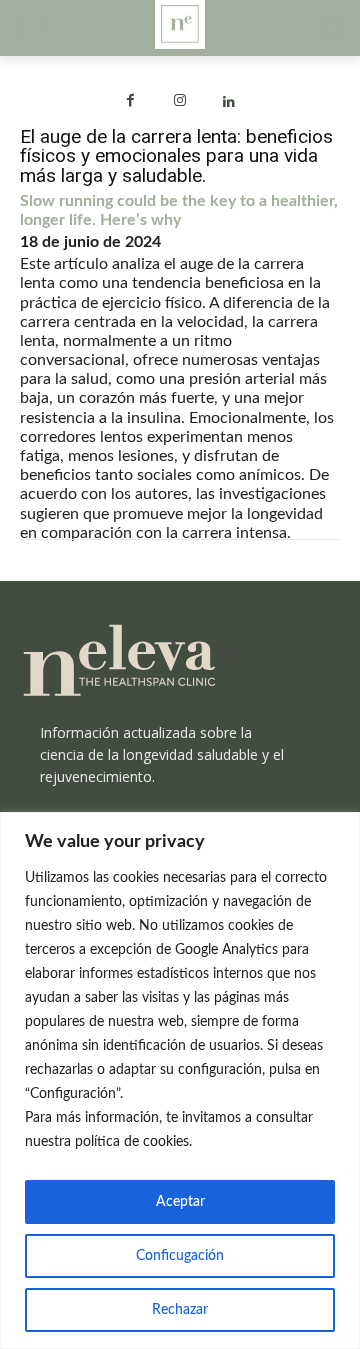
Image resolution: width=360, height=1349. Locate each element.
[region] (180, 1080)
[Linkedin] (229, 102)
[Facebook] (130, 102)
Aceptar (180, 1202)
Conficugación (180, 1256)
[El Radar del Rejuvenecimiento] (180, 661)
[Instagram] (179, 102)
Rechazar (180, 1310)
